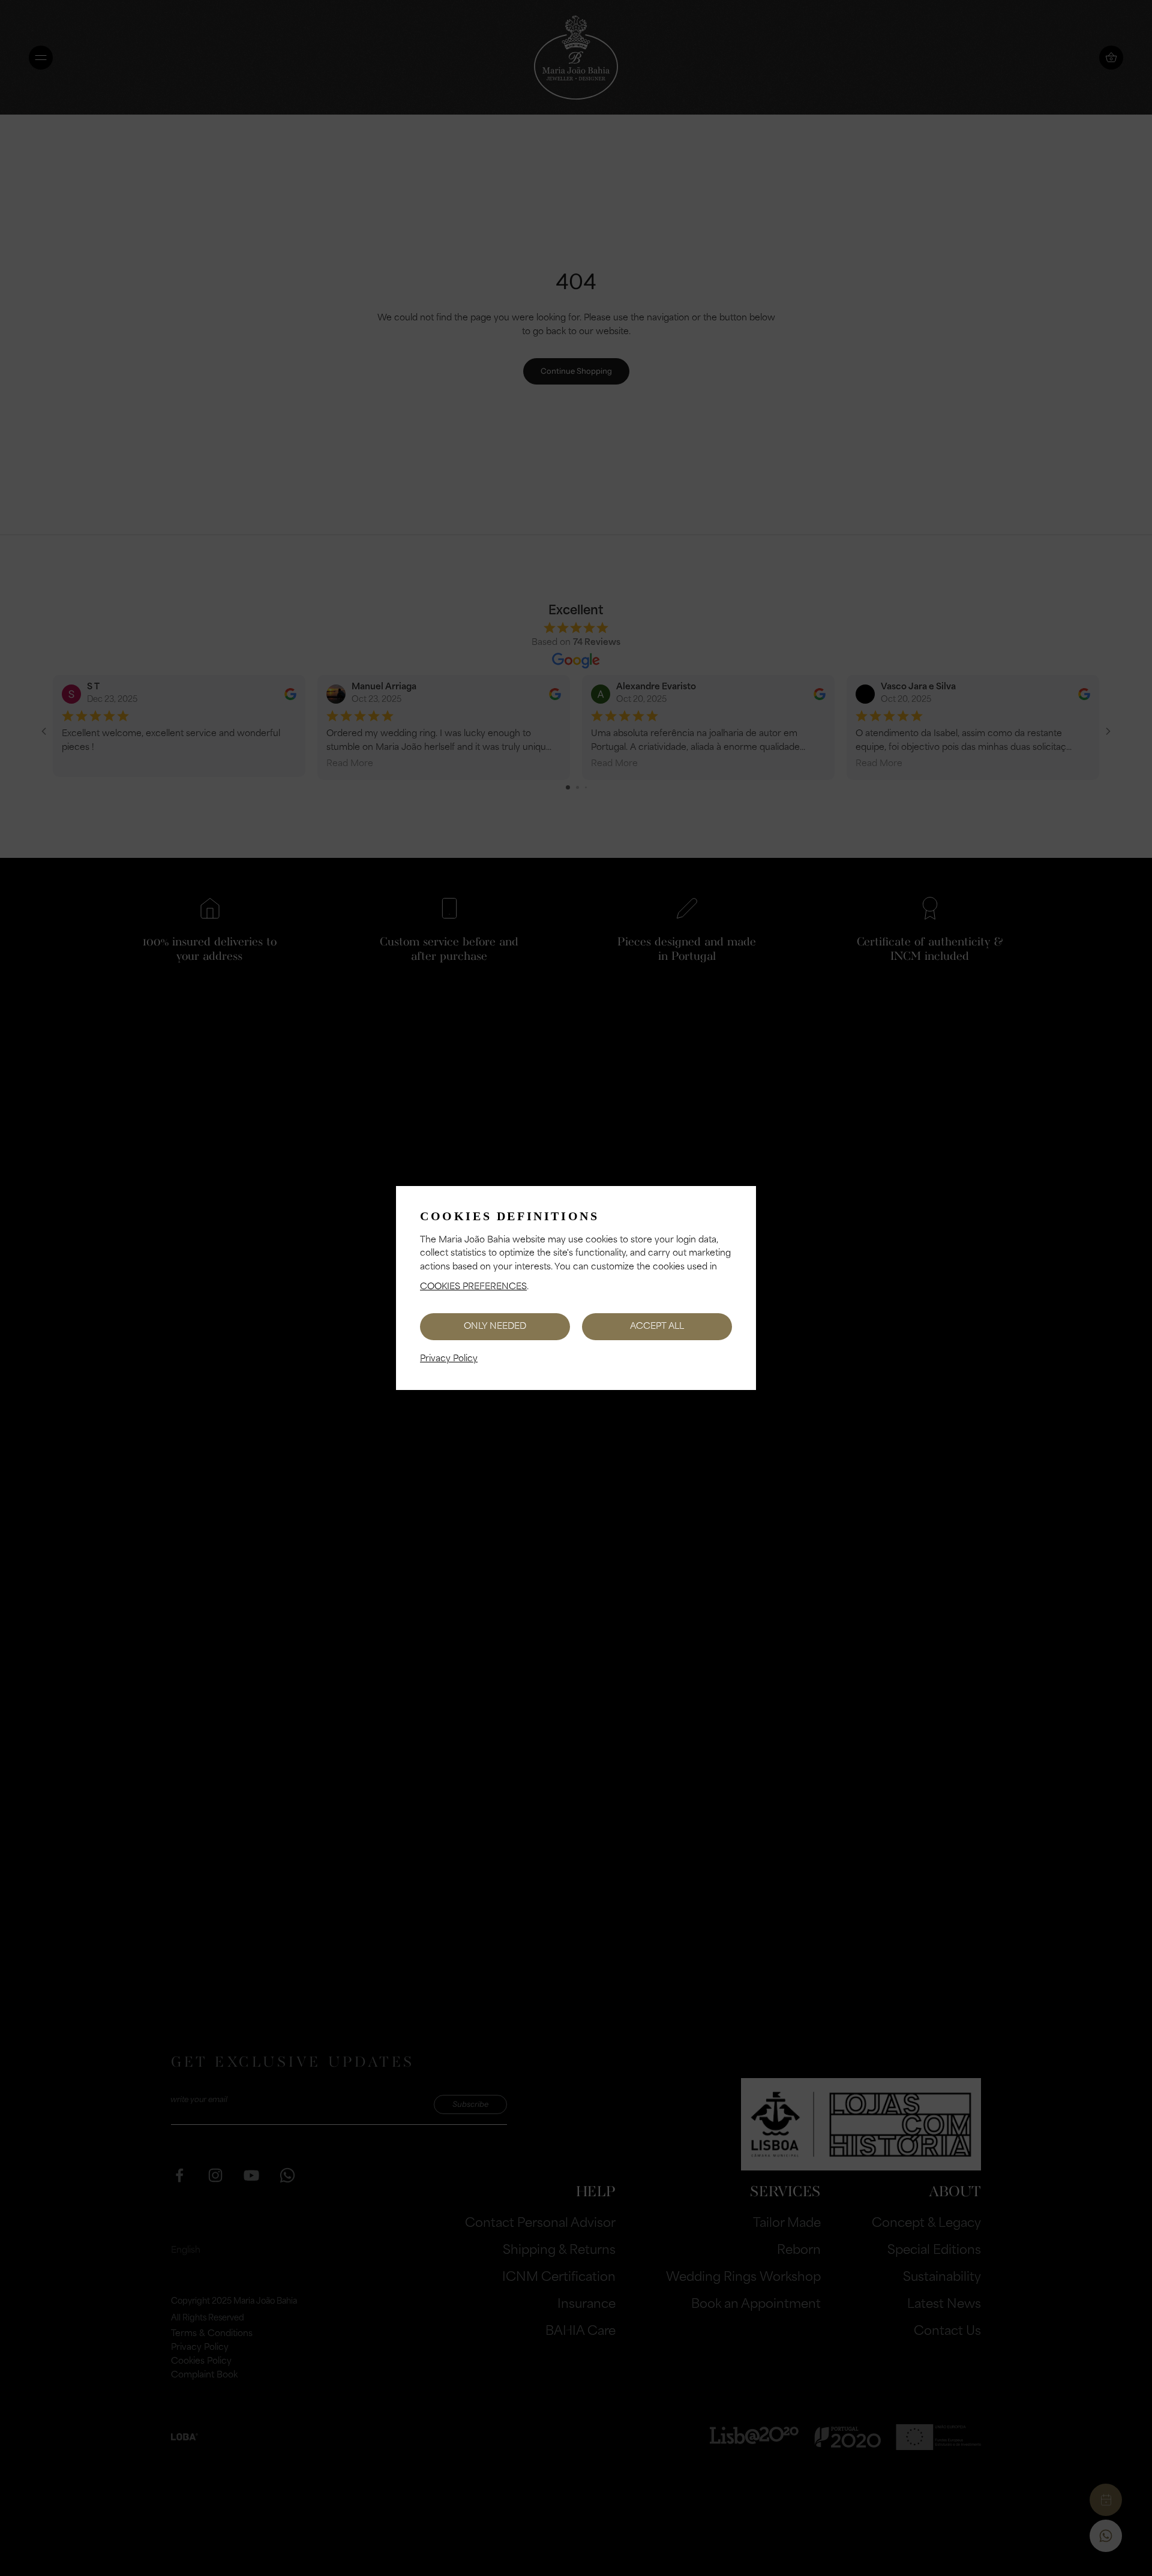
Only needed (495, 1327)
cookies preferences (473, 1287)
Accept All (657, 1327)
